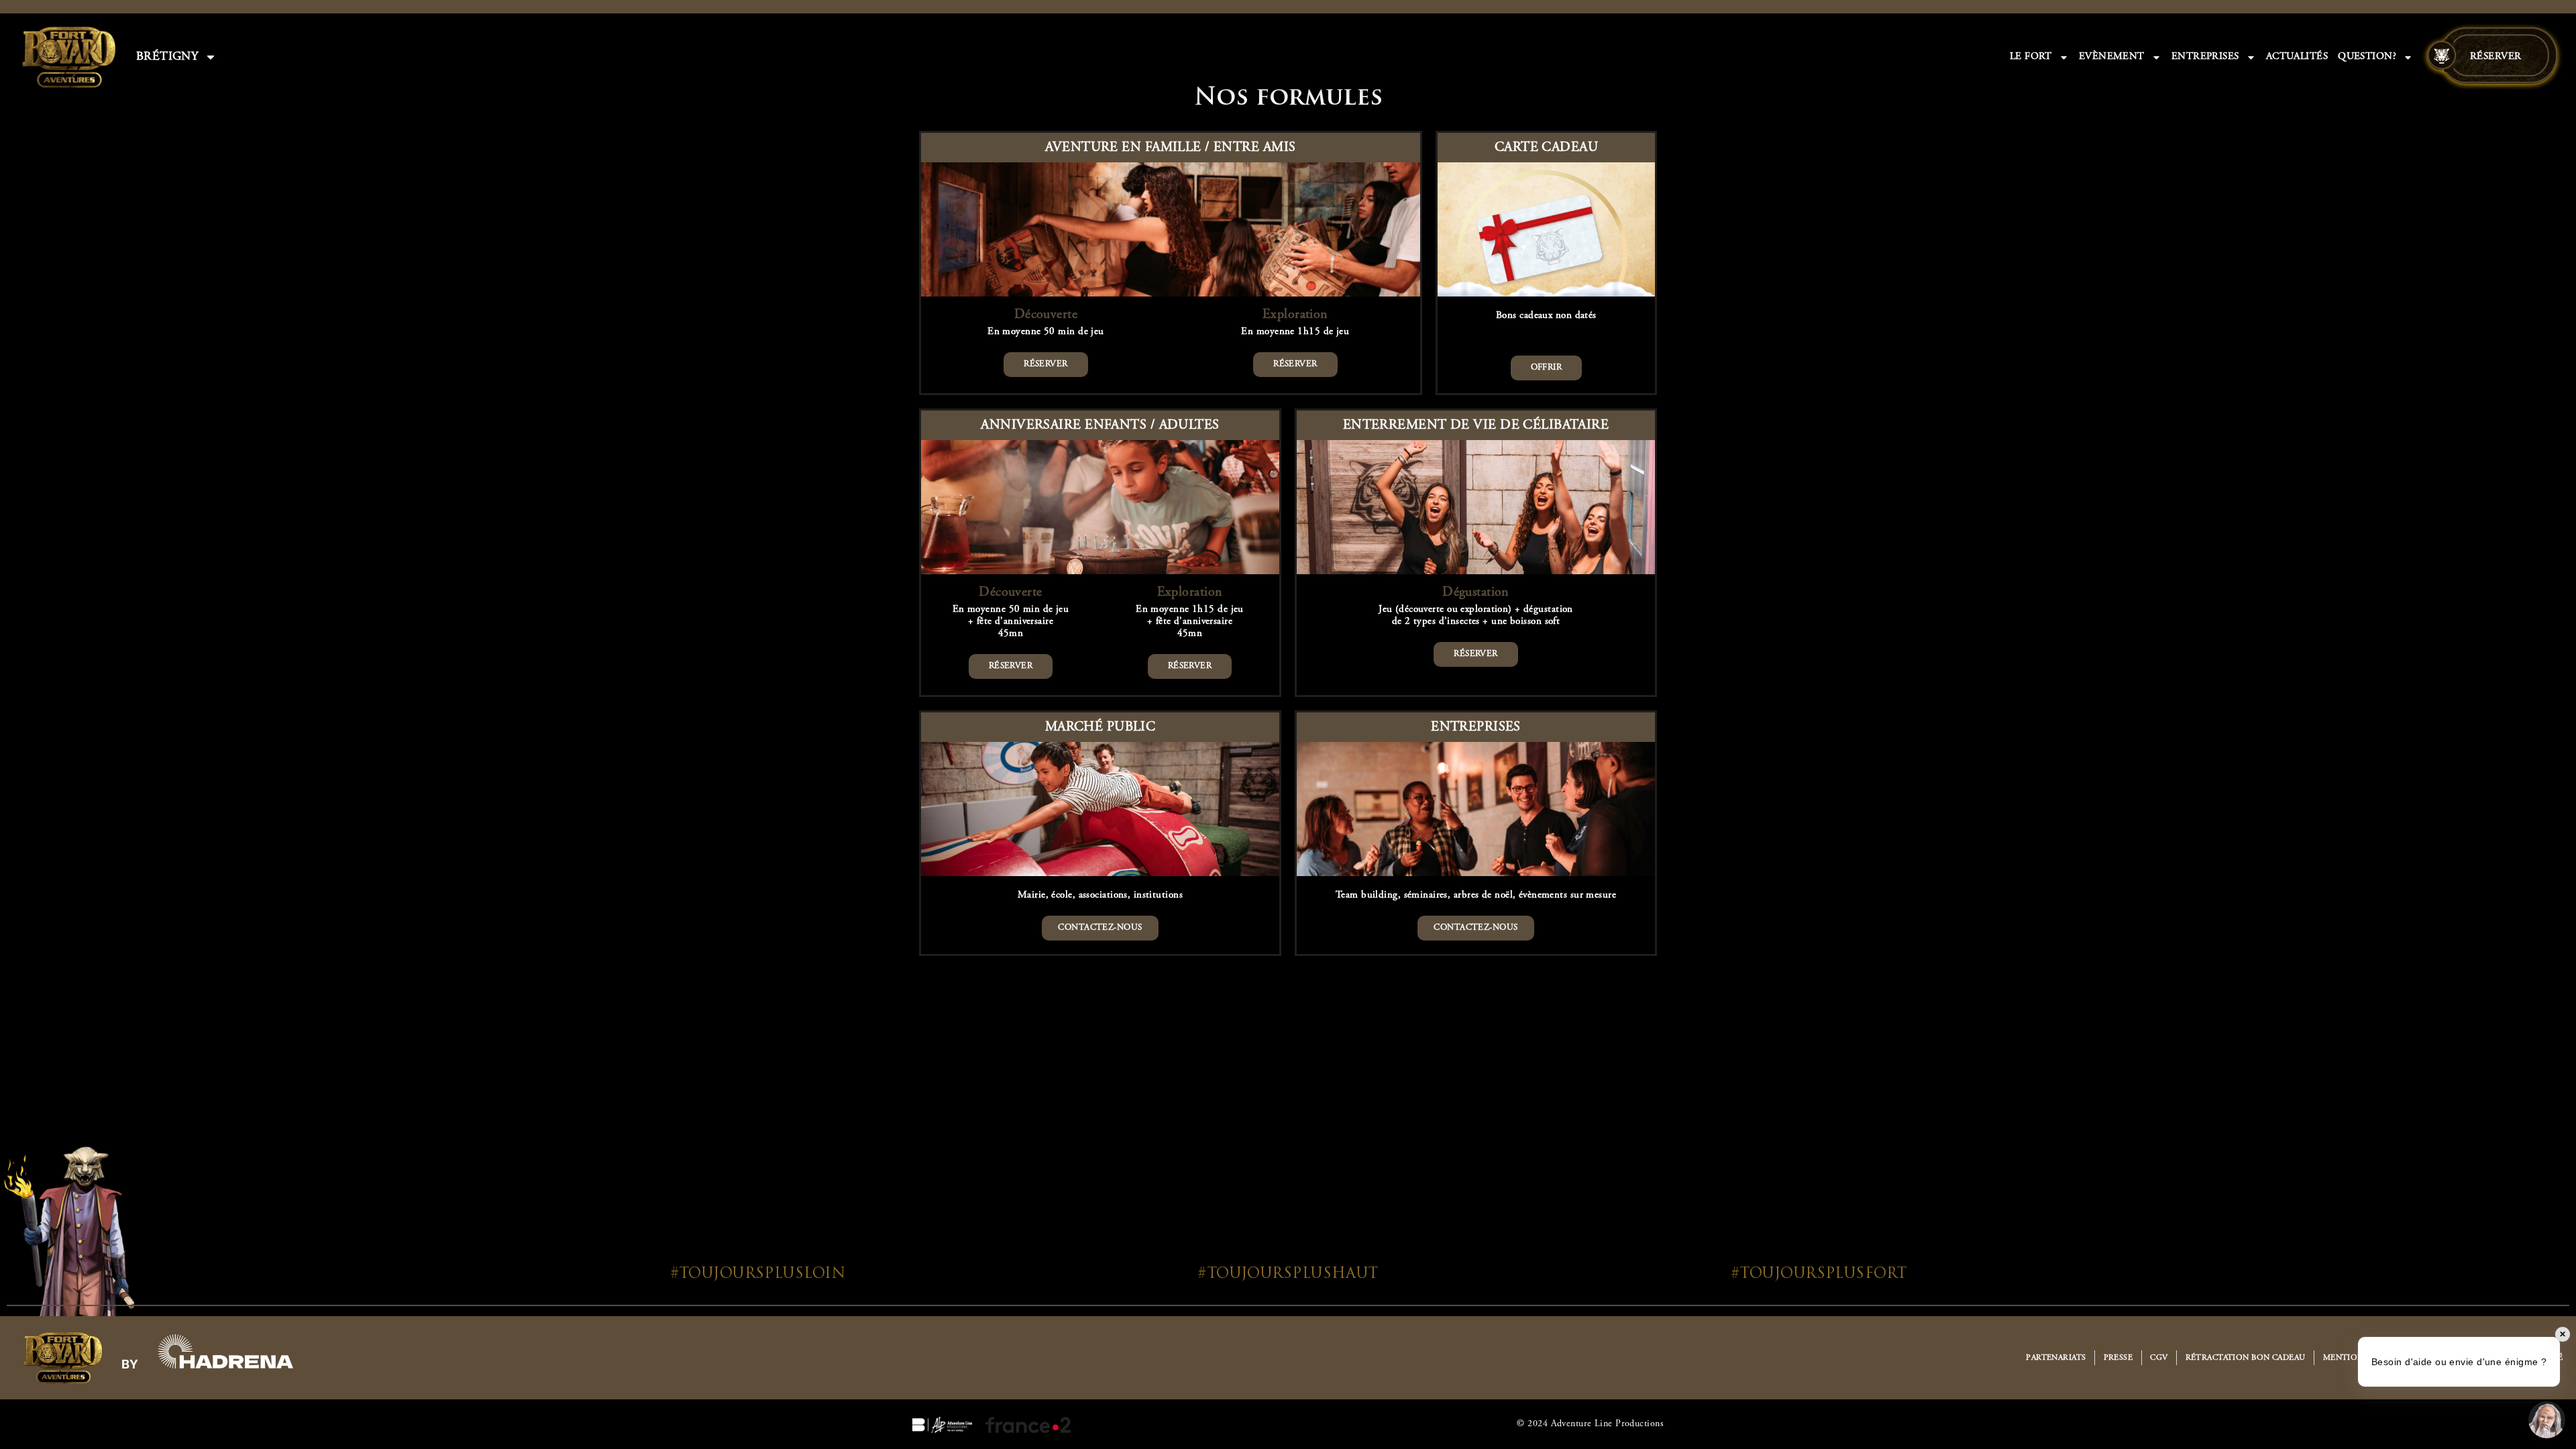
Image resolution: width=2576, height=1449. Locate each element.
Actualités (2297, 57)
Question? (2367, 57)
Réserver (2496, 57)
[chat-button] (2547, 1420)
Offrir (1547, 368)
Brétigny (167, 57)
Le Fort (2031, 57)
